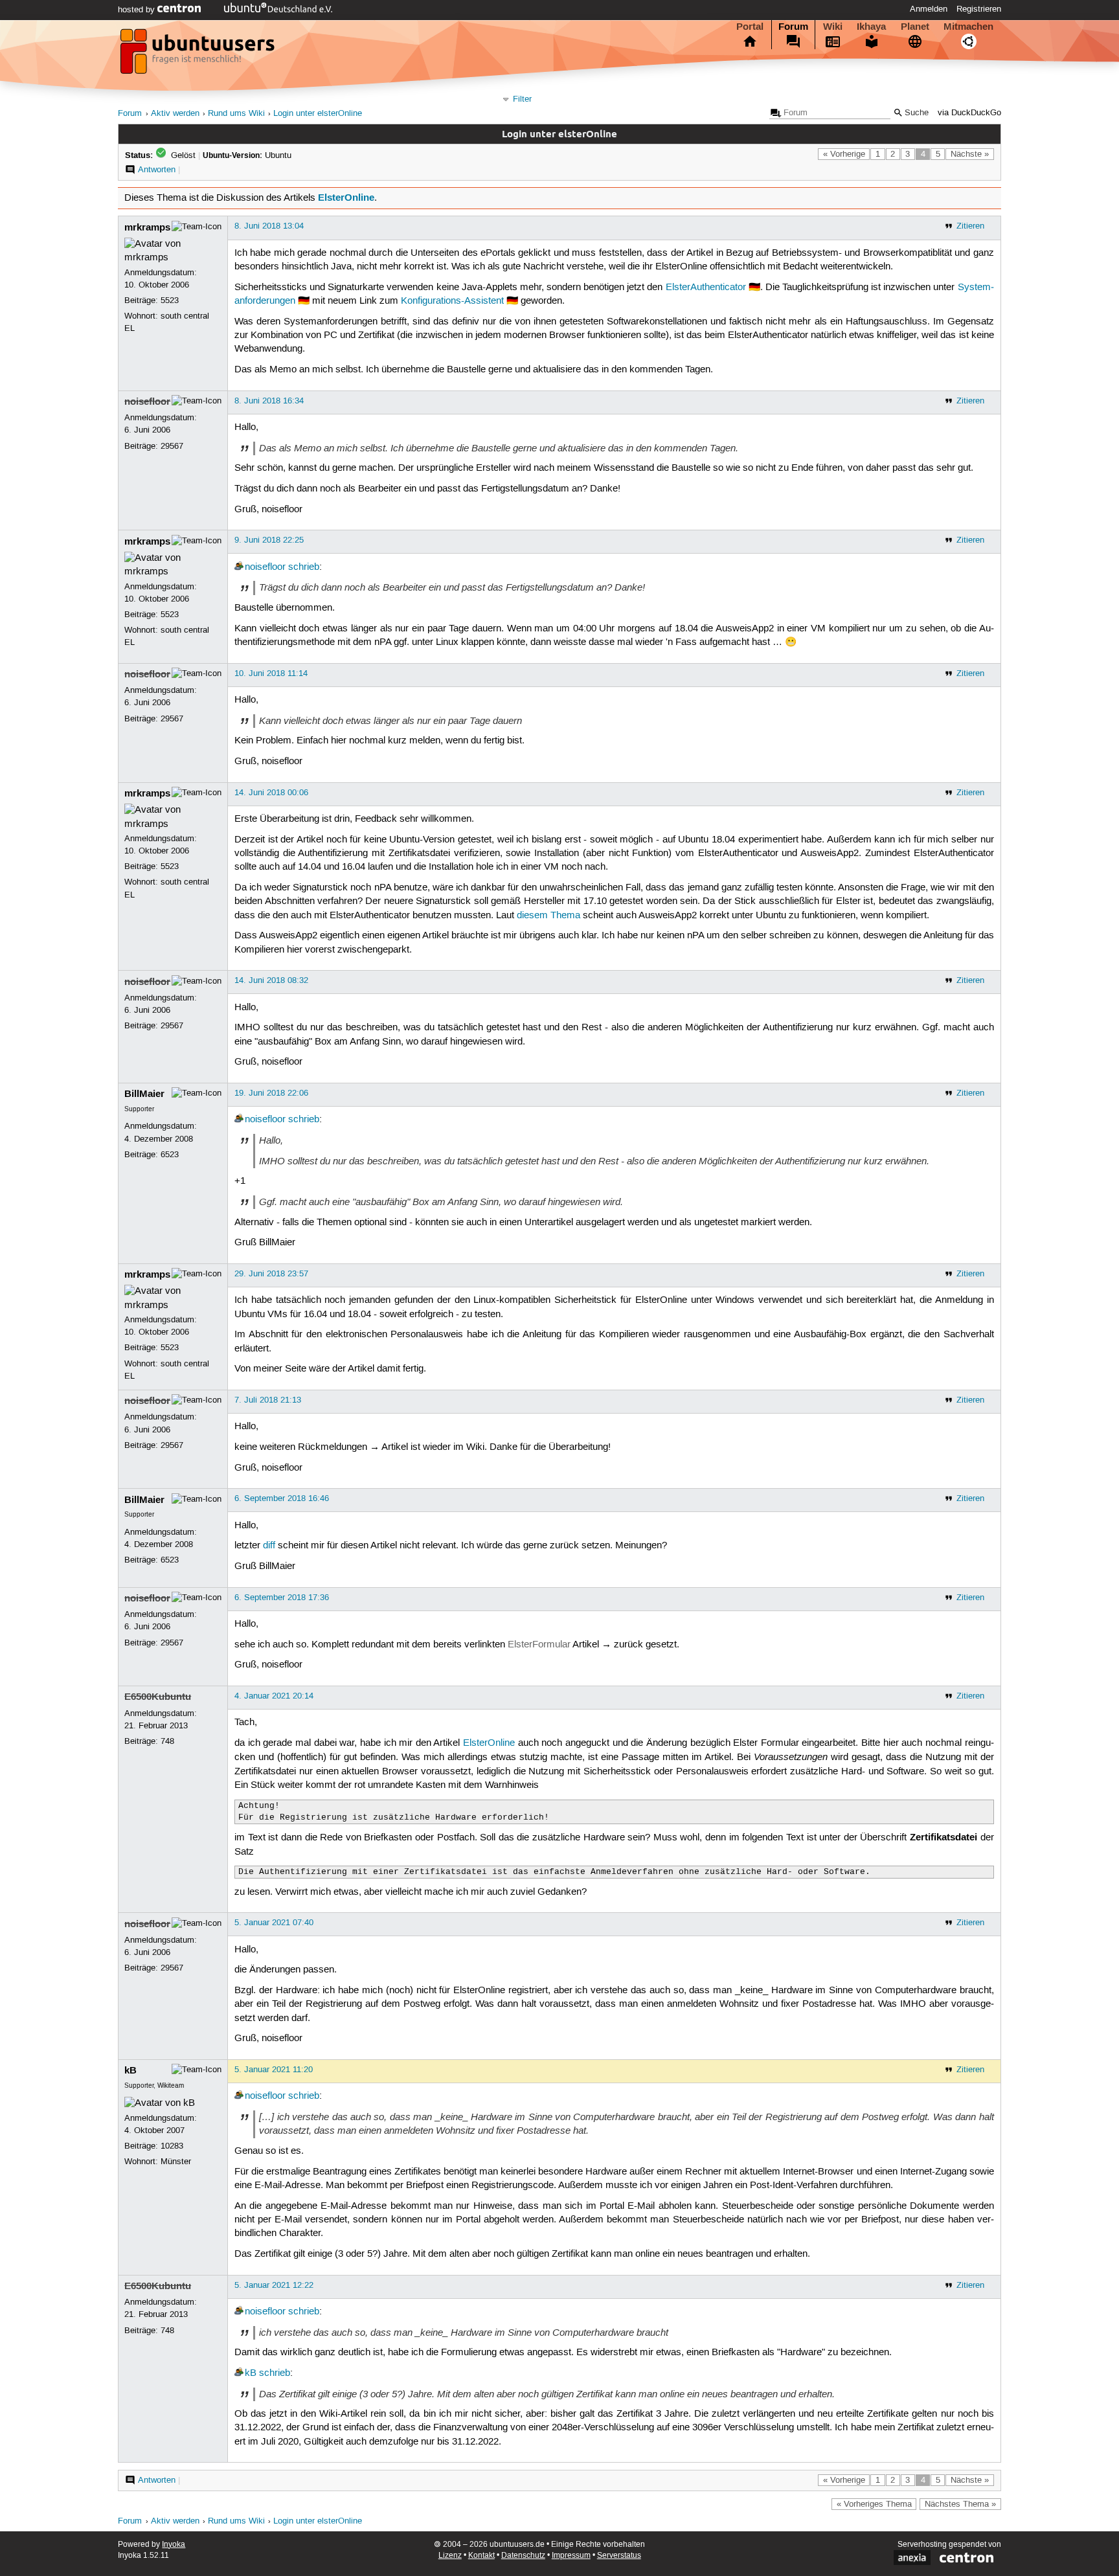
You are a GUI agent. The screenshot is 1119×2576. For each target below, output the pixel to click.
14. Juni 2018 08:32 (271, 980)
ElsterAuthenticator (706, 288)
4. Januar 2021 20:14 (274, 1696)
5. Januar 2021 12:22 (274, 2285)
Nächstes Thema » (960, 2504)
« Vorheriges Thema (874, 2504)
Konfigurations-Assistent (452, 301)
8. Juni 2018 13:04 (269, 226)
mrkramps (147, 227)
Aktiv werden (175, 114)
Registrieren (979, 9)
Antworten (157, 170)
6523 (170, 1155)
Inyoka (174, 2545)
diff (269, 1546)
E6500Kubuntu (158, 1697)
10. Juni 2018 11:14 (271, 673)
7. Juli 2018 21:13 (268, 1400)
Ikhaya (871, 27)
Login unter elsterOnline (318, 114)
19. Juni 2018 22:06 (271, 1093)
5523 (170, 300)
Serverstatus (619, 2556)
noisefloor (147, 401)
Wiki (833, 27)
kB (130, 2070)
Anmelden (929, 9)
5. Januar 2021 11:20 (274, 2070)
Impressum (571, 2556)
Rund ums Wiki (236, 114)
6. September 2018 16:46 (282, 1498)
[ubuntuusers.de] (199, 55)
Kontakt (481, 2556)
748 (167, 1741)
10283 (172, 2146)
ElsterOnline (346, 198)
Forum (793, 27)
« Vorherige (844, 154)
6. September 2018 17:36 (282, 1598)
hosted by (138, 10)
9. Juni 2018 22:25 (269, 540)
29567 (172, 446)
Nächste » (970, 154)
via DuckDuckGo (969, 113)
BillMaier (144, 1094)
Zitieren (970, 226)
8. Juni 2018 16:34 (269, 401)
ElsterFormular (539, 1645)
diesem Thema (548, 916)
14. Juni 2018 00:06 (271, 793)
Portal (750, 27)
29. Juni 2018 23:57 (271, 1274)
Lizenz (450, 2556)
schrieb (304, 567)
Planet (915, 27)
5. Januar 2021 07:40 (274, 1923)
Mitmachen (968, 27)
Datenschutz (523, 2556)
